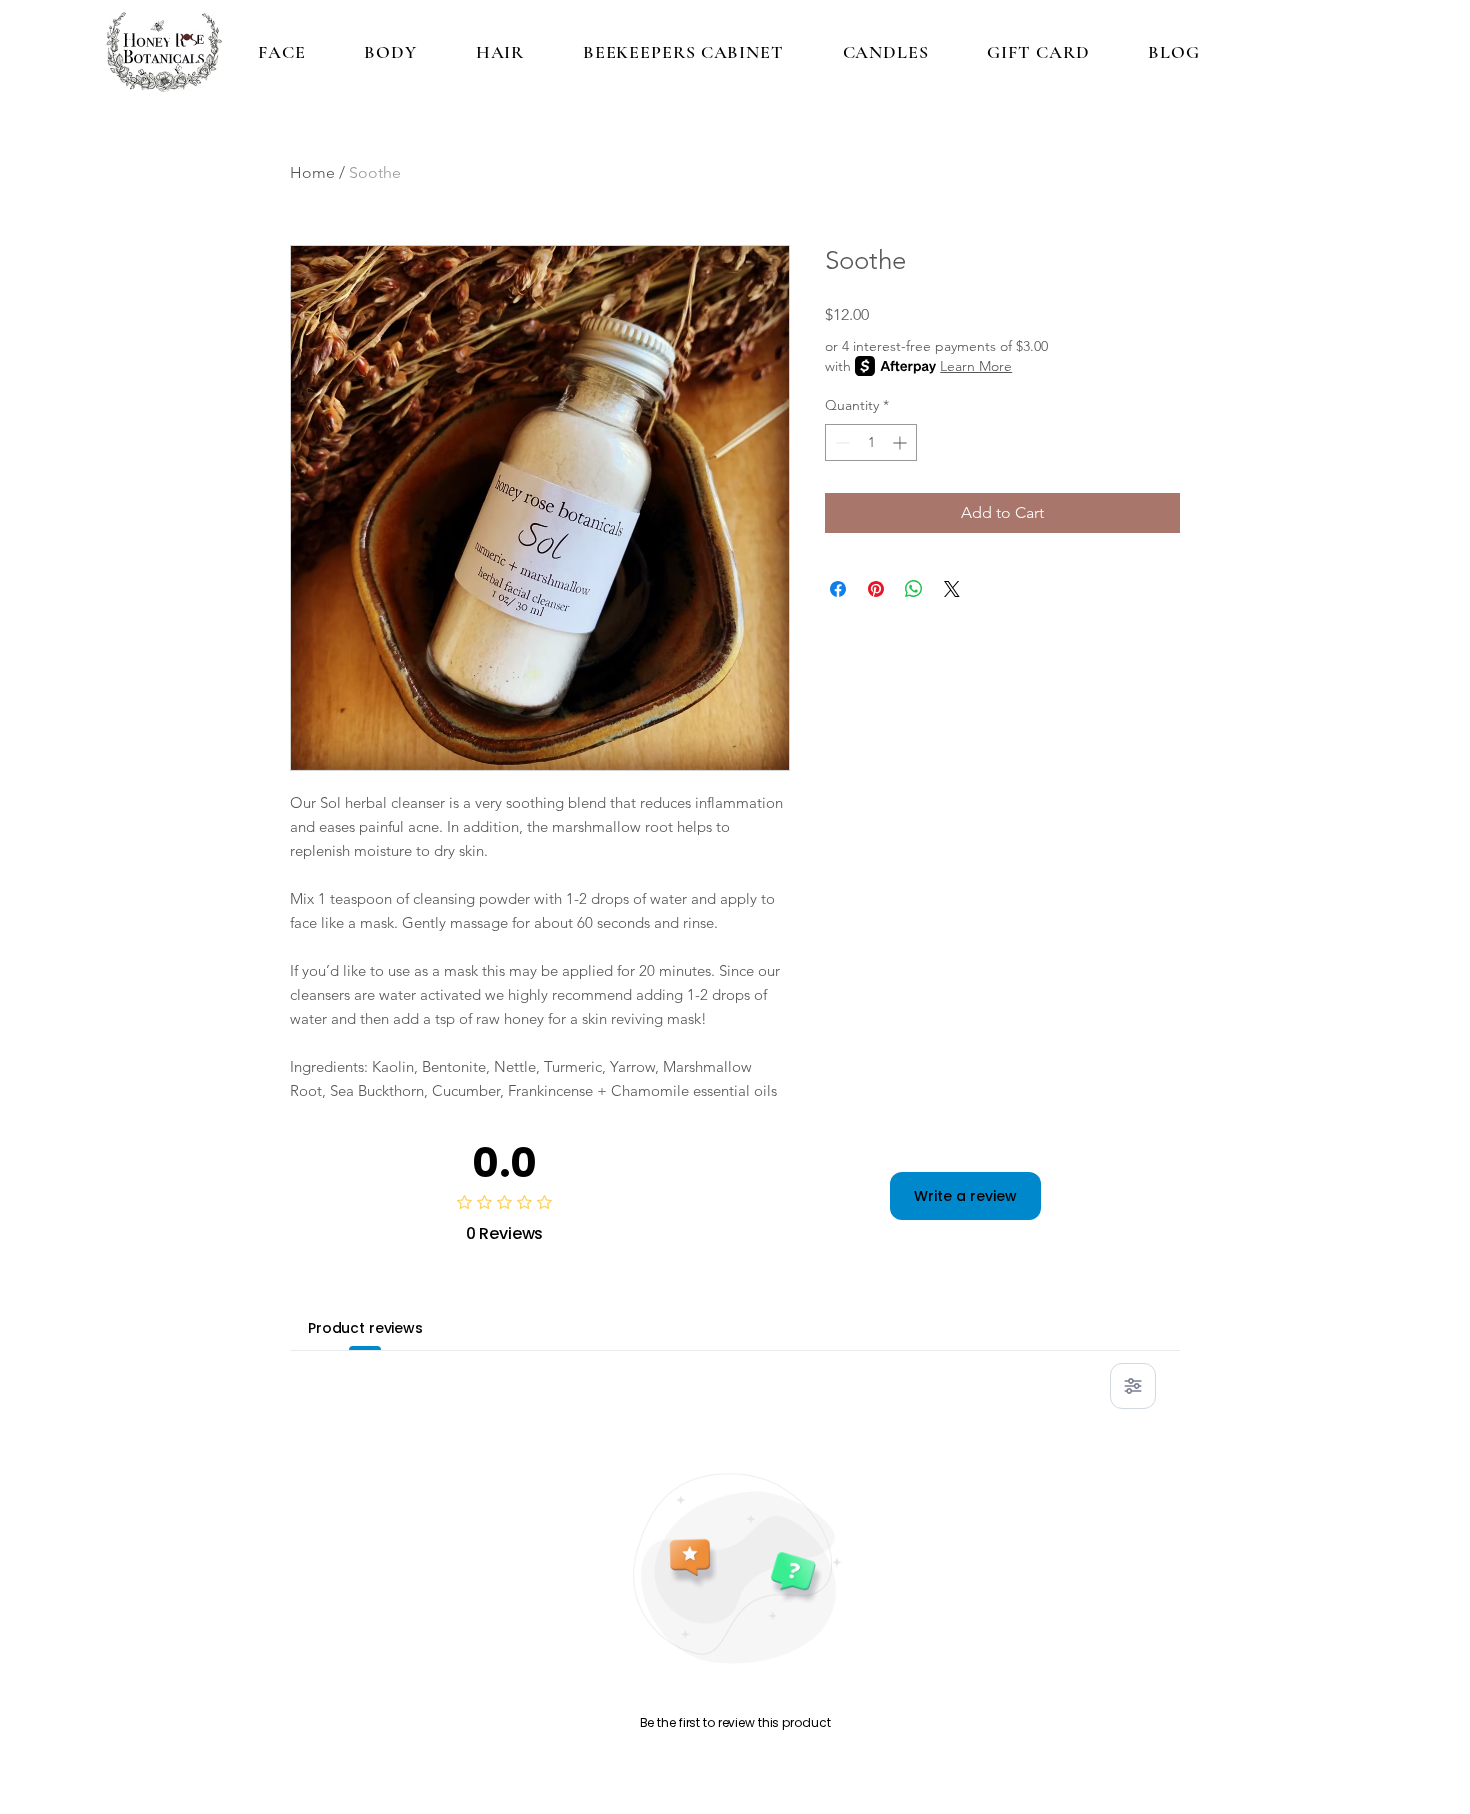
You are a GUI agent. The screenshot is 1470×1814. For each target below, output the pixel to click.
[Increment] (901, 442)
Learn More (976, 366)
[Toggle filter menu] (1133, 1386)
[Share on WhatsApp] (914, 589)
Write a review (965, 1196)
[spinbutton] (871, 442)
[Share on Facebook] (838, 589)
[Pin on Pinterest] (876, 589)
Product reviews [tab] (365, 1328)
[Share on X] (952, 589)
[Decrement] (840, 442)
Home (312, 172)
